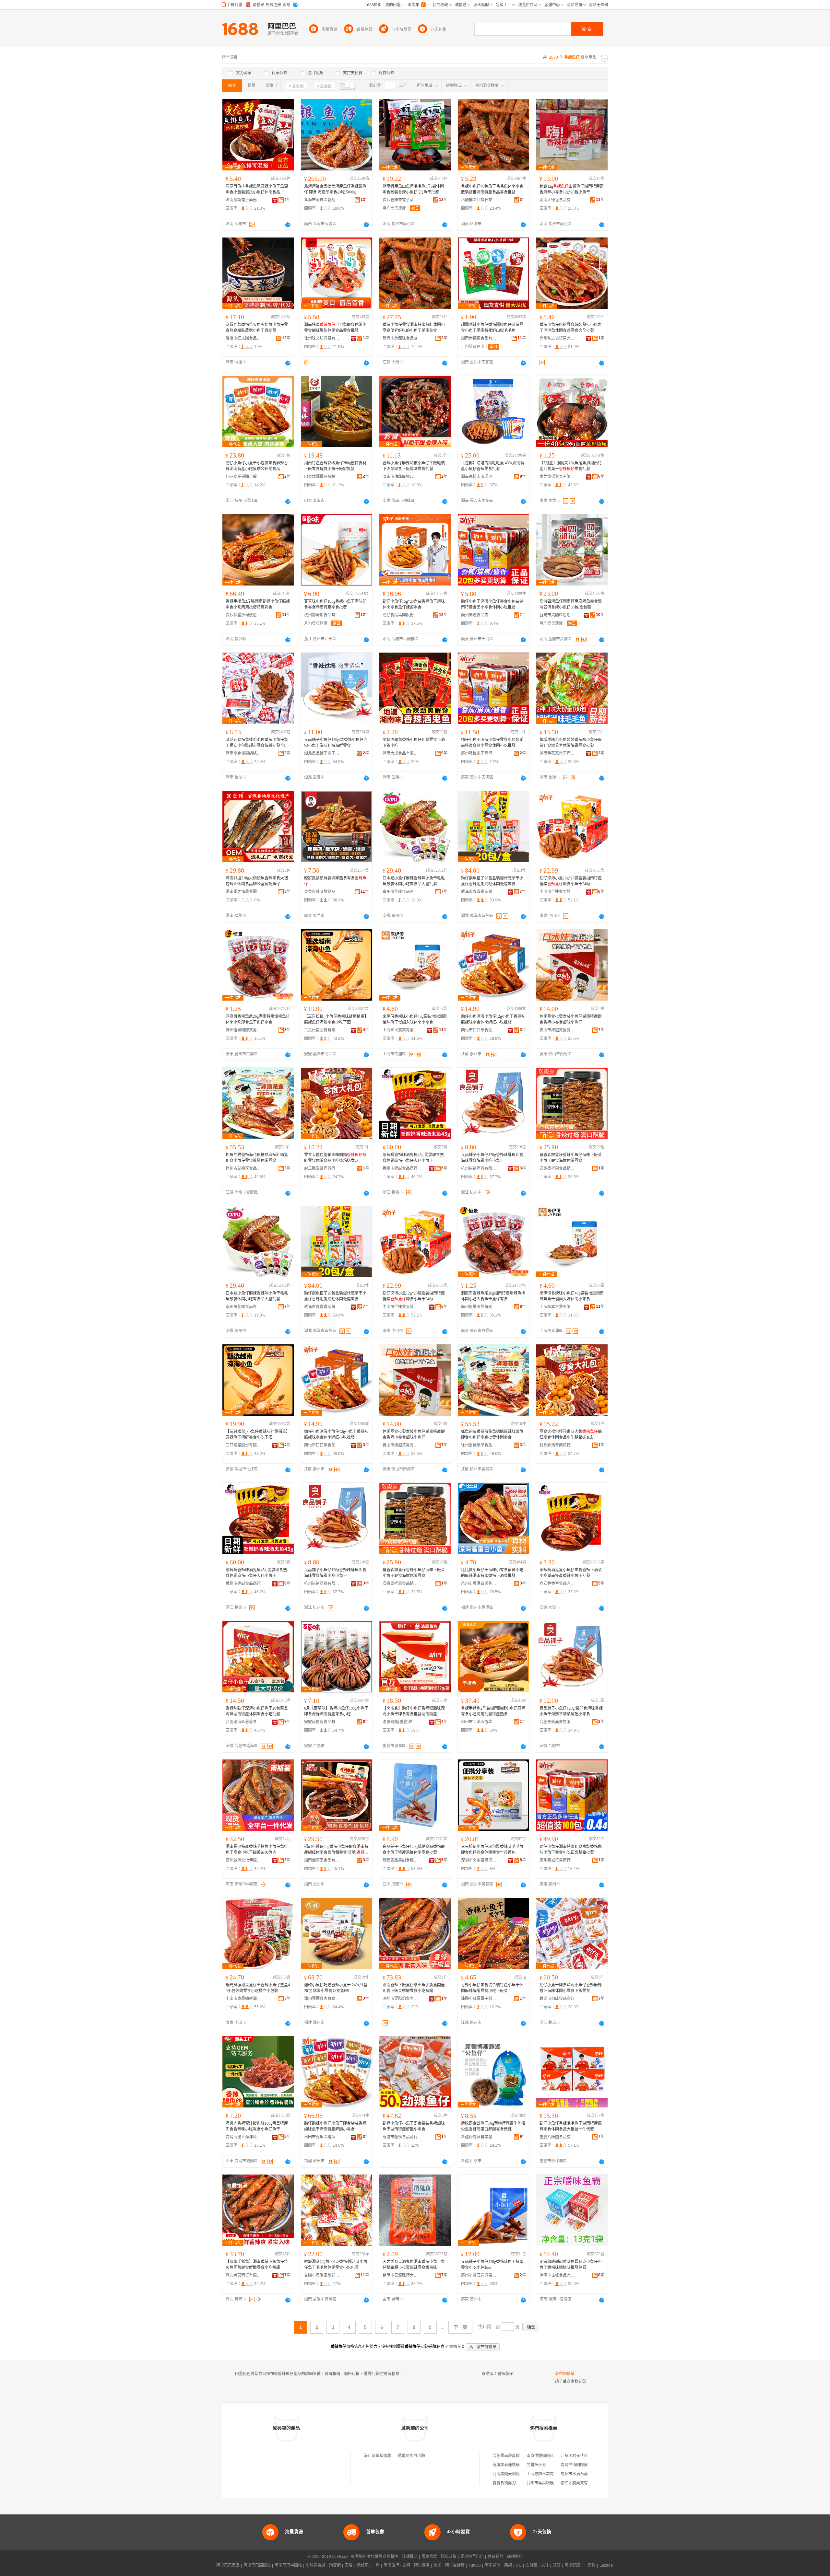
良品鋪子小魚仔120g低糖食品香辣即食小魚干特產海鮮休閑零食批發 (414, 1850)
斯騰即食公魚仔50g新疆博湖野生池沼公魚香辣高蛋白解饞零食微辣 (493, 2126)
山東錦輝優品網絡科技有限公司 (322, 477)
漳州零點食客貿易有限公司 (322, 1999)
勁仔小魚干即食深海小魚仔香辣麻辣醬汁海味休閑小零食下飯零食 (571, 1988)
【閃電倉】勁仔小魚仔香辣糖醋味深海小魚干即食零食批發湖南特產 (414, 1711)
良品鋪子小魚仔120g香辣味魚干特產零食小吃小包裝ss (492, 2265)
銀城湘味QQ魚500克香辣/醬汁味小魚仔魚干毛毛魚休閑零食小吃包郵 (336, 2265)
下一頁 (460, 2327)
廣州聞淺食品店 (475, 615)
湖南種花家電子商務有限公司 (557, 753)
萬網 (508, 2565)
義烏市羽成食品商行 (557, 1999)
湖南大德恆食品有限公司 (557, 200)
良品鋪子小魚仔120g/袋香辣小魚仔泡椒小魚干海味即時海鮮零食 (336, 743)
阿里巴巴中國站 (288, 2565)
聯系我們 (495, 2557)
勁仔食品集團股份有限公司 (400, 615)
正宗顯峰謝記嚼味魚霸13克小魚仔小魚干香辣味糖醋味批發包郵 (571, 2265)
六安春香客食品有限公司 (557, 1584)
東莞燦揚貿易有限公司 (557, 477)
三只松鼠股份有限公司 (322, 1030)
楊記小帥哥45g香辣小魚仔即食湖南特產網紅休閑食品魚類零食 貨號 (336, 1850)
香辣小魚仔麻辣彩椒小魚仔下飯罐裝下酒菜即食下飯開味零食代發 (414, 466)
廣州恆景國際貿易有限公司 (243, 1030)
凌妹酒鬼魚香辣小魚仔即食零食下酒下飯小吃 (414, 743)
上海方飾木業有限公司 (546, 2474)
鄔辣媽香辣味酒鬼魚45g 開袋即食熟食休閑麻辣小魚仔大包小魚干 (413, 1158)
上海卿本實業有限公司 (400, 1030)
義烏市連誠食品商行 (400, 1168)
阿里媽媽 (422, 2565)
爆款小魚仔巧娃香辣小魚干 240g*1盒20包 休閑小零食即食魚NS (336, 1988)
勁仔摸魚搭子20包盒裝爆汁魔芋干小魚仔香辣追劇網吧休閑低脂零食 (492, 881)
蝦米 (437, 2565)
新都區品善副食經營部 (400, 1860)
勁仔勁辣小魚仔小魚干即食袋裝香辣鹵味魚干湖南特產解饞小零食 (335, 2126)
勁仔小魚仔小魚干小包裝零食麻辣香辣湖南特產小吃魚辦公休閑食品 (257, 466)
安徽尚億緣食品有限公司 (322, 1722)
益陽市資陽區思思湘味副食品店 (557, 615)
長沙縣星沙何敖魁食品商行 (243, 615)
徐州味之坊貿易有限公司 (322, 338)
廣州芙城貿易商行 (555, 1860)
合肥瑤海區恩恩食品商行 (243, 1722)
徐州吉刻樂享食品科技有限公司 (243, 1168)
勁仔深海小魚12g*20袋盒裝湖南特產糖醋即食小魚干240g (571, 881)
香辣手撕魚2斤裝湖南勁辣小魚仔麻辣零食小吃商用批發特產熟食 (258, 604)
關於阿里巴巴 (472, 2557)
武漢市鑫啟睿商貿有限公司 (479, 892)
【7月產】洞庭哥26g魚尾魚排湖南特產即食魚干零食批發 (571, 466)
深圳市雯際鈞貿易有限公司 (400, 1999)
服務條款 (429, 2557)
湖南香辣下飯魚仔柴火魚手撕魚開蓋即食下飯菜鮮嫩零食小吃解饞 (414, 1988)
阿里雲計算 (455, 2565)
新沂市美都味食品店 (400, 338)
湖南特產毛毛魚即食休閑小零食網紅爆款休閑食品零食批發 (335, 328)
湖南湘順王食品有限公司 (322, 1860)
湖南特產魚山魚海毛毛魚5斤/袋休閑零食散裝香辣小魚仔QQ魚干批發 (413, 189)
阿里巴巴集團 (228, 2565)
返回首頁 (457, 2347)
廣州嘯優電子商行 (477, 753)
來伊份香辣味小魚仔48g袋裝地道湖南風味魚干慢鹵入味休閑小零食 (415, 1019)
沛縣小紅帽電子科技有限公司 (479, 1999)
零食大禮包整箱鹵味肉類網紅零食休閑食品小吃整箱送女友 (335, 1158)
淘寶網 (335, 2565)
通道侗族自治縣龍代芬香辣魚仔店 (427, 2456)
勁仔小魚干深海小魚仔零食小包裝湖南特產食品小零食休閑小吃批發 (492, 604)
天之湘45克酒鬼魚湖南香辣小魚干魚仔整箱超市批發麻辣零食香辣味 (414, 2265)
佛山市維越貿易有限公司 (557, 1030)
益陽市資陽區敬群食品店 (322, 2275)
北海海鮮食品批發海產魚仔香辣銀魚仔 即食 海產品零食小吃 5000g (335, 189)
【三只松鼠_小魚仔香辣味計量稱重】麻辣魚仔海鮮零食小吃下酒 (336, 1019)
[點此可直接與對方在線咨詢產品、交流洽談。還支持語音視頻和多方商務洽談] (288, 225)
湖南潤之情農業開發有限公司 (243, 892)
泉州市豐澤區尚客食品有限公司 (479, 1584)
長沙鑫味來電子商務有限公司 (400, 200)
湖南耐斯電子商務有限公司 (243, 200)
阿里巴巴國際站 (257, 2565)
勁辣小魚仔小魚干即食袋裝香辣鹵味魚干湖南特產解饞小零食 (414, 2126)
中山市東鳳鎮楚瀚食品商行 (243, 1999)
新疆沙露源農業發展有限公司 (479, 2137)
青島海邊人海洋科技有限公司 (243, 2137)
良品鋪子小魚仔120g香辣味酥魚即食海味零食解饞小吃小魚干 (492, 1158)
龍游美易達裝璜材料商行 (514, 2465)
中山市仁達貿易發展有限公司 (557, 892)
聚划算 (362, 2565)
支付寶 (531, 2565)
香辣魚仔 (505, 2374)
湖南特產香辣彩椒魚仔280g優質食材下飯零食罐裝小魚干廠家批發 (335, 466)
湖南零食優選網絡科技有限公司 (243, 753)
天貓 (349, 2565)
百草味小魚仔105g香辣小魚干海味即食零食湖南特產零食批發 (335, 604)
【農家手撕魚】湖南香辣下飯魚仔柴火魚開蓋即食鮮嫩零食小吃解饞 (257, 2265)
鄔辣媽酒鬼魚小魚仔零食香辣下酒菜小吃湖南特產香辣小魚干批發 (571, 1573)
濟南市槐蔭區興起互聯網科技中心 (400, 477)
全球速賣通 (315, 2565)
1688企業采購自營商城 (243, 477)
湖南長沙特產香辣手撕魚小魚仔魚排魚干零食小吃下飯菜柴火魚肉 (257, 1850)
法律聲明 (410, 2557)
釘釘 (557, 2565)
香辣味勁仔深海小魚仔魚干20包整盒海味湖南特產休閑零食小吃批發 (257, 1711)
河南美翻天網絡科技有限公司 (518, 2474)
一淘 (376, 2565)
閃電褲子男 (536, 2465)
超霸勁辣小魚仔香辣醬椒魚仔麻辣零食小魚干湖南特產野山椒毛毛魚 (492, 328)
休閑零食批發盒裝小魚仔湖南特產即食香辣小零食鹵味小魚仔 (571, 1019)
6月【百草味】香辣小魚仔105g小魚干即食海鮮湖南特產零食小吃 (336, 1711)
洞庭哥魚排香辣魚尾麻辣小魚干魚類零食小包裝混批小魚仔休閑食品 (257, 189)
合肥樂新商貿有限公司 (557, 1722)
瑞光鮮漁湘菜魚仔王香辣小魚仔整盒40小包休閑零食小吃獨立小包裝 (258, 1988)
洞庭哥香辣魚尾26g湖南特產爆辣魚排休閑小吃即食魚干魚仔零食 (258, 1019)
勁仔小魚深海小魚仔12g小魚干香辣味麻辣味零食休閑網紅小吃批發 (493, 1019)
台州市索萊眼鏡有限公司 (548, 2483)
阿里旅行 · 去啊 (397, 2565)
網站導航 (515, 2557)
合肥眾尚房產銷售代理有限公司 (520, 2456)
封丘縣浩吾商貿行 (320, 1168)
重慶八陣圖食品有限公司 (557, 2137)
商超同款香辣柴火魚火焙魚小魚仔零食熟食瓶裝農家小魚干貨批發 (257, 328)
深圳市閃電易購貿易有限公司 (479, 1860)
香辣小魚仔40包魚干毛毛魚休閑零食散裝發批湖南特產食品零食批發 (492, 189)
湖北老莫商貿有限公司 (243, 2275)
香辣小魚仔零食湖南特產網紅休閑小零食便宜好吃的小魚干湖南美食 (414, 328)
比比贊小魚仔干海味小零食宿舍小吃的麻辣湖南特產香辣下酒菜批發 (492, 1573)
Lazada (606, 2565)
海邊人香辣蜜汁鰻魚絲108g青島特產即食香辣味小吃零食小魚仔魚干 (257, 2126)
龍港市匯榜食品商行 (400, 2137)
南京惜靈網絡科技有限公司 (550, 2456)
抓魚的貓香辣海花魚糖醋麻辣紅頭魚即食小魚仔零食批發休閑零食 (257, 1158)
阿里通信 (492, 2565)
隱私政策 (449, 2557)
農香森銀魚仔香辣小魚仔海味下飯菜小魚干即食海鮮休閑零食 (571, 1158)
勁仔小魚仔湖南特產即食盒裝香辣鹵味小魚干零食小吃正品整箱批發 (571, 1850)
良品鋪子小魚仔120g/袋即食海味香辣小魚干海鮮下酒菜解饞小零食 (571, 1711)
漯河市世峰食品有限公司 (557, 2275)
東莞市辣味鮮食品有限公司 (322, 892)
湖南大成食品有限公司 (400, 753)
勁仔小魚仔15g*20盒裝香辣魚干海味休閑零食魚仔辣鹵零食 (414, 604)
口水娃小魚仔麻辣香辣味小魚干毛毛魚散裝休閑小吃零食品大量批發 (414, 881)
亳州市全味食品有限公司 (400, 892)
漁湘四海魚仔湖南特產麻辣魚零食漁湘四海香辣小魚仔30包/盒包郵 (571, 604)
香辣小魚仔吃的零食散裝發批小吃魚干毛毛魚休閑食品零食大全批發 (571, 328)
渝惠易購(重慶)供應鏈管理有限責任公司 (400, 1722)
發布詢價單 (565, 2374)
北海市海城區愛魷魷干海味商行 (322, 200)
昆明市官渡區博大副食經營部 (400, 2275)
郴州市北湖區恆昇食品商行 (479, 1722)
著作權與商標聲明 (383, 2557)
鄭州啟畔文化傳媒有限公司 (243, 1860)
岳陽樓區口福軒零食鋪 (479, 200)
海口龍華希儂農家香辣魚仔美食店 (393, 2456)
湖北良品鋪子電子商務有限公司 (322, 753)
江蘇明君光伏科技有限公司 (584, 2456)
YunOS (475, 2565)
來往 (545, 2565)
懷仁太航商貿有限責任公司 (584, 2483)
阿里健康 (572, 2565)
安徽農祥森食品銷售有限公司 (557, 1168)
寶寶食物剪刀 (504, 2483)
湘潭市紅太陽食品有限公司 (243, 338)
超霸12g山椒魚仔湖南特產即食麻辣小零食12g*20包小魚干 (572, 189)
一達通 (590, 2565)
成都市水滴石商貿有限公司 (584, 2474)
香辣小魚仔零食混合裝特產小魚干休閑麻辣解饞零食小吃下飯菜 (492, 1988)
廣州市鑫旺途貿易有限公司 (479, 2275)
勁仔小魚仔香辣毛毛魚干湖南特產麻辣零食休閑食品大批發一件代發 (571, 2126)
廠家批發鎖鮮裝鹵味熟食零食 (335, 881)
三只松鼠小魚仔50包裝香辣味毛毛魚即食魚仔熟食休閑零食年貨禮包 (492, 1850)
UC (519, 2565)
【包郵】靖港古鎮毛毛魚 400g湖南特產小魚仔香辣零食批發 (493, 466)
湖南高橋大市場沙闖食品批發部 (479, 477)
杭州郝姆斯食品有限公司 (322, 615)
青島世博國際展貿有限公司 (584, 2465)
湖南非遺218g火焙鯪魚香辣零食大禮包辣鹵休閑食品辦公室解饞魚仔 (257, 881)
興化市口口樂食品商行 (479, 1030)
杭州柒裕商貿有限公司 (479, 1168)
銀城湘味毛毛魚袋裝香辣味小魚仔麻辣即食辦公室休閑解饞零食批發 (571, 743)
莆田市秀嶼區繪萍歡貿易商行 (322, 2137)
